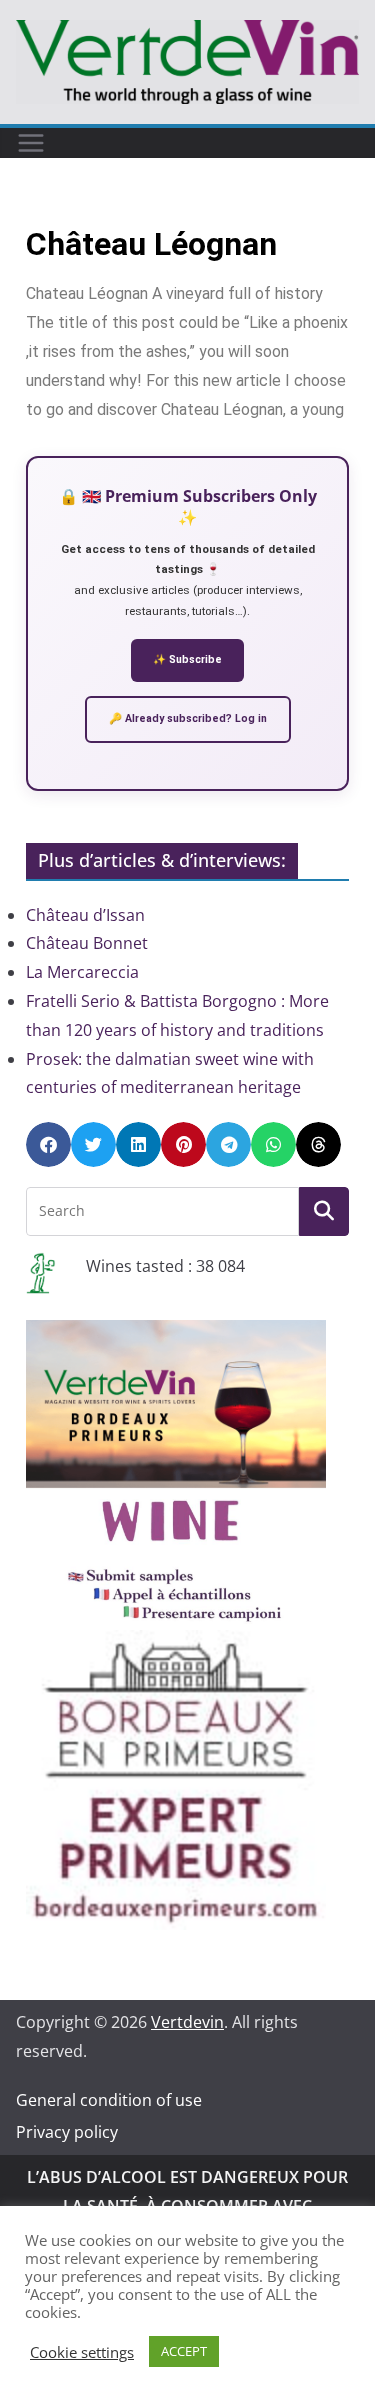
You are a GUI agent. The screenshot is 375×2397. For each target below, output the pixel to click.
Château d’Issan (85, 915)
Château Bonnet (87, 943)
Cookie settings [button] (82, 2352)
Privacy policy (67, 2132)
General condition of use (109, 2100)
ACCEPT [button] (184, 2351)
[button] (48, 1144)
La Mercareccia (82, 972)
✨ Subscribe (187, 659)
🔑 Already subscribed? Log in (188, 718)
